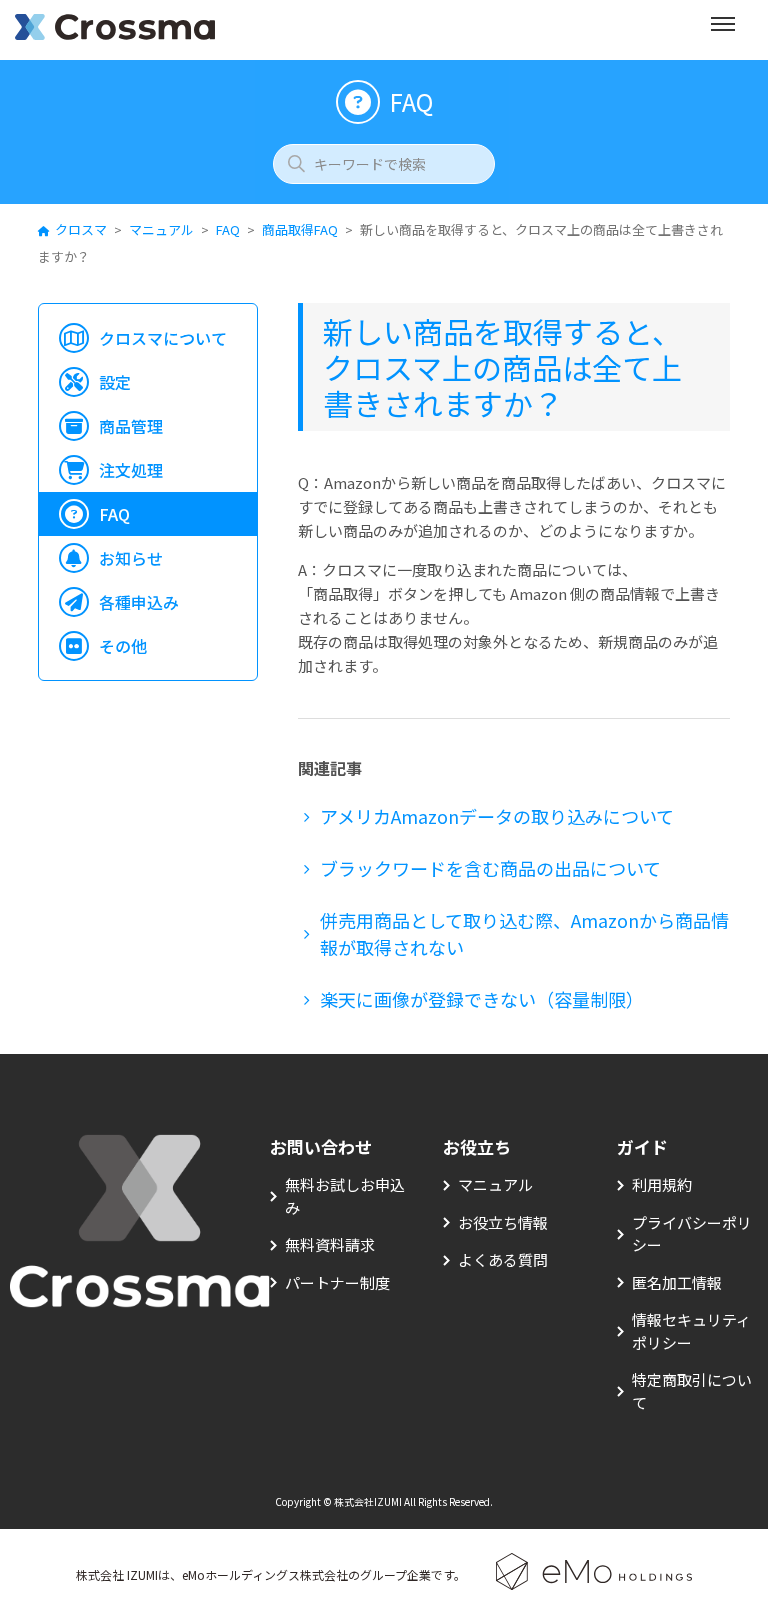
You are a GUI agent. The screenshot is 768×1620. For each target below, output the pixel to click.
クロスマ (81, 229)
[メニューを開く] (723, 30)
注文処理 (131, 470)
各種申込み (139, 602)
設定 (115, 382)
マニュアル (161, 229)
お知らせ (131, 558)
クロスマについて (163, 338)
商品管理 (131, 426)
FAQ (228, 229)
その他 (123, 646)
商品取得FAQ (300, 229)
